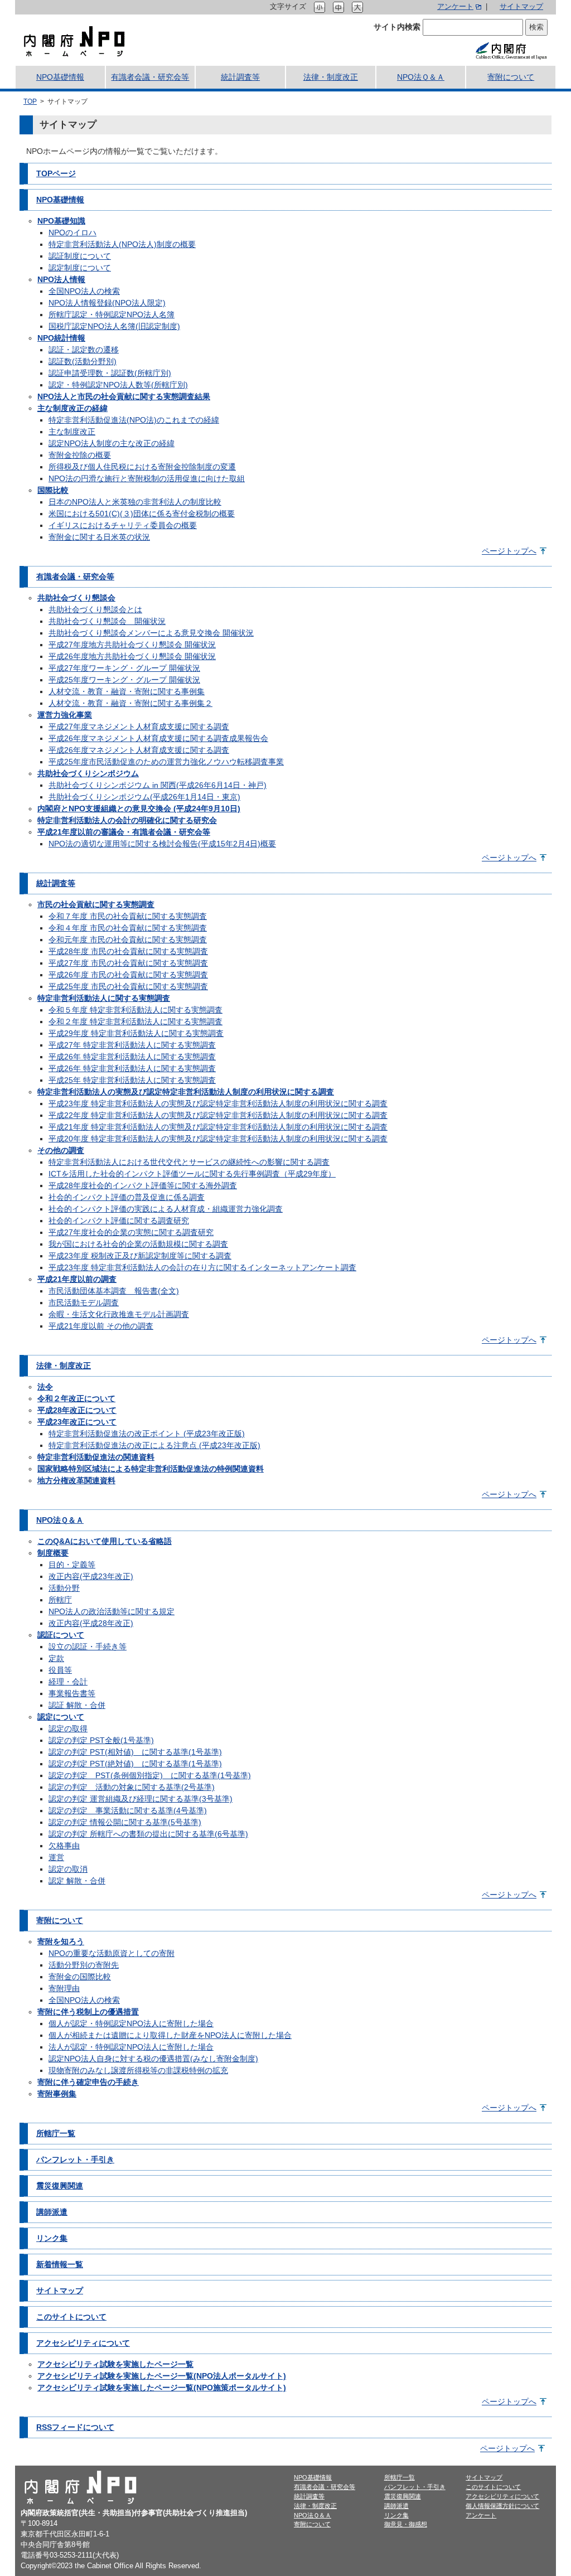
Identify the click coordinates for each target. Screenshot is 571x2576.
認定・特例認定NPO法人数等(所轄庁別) (118, 385)
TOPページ (56, 173)
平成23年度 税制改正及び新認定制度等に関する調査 (140, 1256)
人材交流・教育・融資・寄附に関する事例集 (127, 691)
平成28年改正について (77, 1410)
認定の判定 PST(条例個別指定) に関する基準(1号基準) (150, 1775)
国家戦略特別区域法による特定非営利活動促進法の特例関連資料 (151, 1469)
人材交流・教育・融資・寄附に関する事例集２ (130, 703)
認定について (61, 1717)
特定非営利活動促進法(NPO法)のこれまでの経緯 (134, 420)
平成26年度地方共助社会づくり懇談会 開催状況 (132, 656)
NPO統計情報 (61, 338)
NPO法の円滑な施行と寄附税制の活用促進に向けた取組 (147, 478)
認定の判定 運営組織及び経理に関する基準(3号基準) (141, 1799)
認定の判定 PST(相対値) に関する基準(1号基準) (135, 1752)
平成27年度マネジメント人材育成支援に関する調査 (139, 727)
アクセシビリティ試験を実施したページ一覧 (115, 2364)
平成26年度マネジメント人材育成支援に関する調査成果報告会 (158, 738)
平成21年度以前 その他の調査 (101, 1326)
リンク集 (52, 2238)
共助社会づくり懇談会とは (95, 609)
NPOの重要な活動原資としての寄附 (112, 1953)
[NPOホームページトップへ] (74, 40)
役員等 (60, 1670)
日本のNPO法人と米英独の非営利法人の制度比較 (135, 502)
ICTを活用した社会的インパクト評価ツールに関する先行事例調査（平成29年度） (192, 1174)
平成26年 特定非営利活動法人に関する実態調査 (132, 1057)
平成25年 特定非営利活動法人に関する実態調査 (132, 1080)
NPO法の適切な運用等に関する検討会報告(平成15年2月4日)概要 (162, 844)
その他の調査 (61, 1150)
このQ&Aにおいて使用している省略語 (105, 1541)
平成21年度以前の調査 (77, 1279)
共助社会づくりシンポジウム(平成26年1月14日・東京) (144, 797)
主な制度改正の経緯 (72, 408)
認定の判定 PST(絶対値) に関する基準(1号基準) (135, 1764)
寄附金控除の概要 (80, 455)
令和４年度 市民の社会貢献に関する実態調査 (128, 928)
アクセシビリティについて (83, 2343)
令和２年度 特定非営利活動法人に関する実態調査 (136, 1021)
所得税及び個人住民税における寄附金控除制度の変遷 (142, 467)
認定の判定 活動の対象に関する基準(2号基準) (132, 1787)
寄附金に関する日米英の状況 (99, 537)
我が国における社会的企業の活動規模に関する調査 (138, 1244)
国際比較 (53, 490)
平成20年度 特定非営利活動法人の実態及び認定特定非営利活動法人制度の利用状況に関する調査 (218, 1139)
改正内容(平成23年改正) (91, 1576)
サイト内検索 (397, 27)
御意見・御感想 (406, 2524)
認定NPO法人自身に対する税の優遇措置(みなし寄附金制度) (153, 2059)
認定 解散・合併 (77, 1881)
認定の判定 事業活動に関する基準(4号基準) (128, 1810)
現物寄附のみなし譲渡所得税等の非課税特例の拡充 (138, 2070)
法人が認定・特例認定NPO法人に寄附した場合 (131, 2047)
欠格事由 (64, 1846)
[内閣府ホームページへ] (511, 50)
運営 (56, 1857)
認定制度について (80, 268)
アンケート (455, 7)
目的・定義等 (72, 1565)
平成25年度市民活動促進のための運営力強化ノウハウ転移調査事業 (166, 762)
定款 (56, 1658)
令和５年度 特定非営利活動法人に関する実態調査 (136, 1010)
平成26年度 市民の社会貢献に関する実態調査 (128, 975)
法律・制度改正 (331, 77)
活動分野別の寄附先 (84, 1965)
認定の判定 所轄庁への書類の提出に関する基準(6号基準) (148, 1834)
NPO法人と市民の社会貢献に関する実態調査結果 (124, 396)
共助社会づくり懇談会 (76, 598)
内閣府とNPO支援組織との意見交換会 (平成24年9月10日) (139, 808)
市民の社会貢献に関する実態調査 (96, 904)
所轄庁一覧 (56, 2133)
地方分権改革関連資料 (76, 1480)
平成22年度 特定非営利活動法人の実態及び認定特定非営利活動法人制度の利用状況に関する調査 (218, 1115)
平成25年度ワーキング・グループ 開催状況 (124, 680)
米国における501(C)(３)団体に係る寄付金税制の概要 (142, 514)
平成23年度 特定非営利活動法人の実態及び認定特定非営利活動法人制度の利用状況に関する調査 (218, 1103)
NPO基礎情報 (60, 77)
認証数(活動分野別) (83, 361)
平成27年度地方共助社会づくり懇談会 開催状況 (132, 645)
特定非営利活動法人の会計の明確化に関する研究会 (127, 820)
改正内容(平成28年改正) (91, 1623)
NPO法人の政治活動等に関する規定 (112, 1611)
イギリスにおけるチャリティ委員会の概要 (123, 525)
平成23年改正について (77, 1422)
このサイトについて (71, 2317)
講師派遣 (52, 2212)
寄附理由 (64, 1988)
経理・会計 (68, 1682)
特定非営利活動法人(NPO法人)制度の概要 (122, 244)
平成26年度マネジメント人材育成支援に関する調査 (139, 750)
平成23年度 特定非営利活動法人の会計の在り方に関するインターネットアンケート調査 (202, 1267)
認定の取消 (68, 1869)
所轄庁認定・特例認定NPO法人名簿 (112, 314)
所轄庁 (60, 1600)
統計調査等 (240, 77)
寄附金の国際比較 (80, 1977)
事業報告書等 (72, 1693)
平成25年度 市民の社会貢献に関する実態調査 (128, 986)
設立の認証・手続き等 (88, 1647)
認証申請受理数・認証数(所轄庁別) (110, 373)
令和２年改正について (76, 1398)
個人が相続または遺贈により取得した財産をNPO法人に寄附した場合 (170, 2035)
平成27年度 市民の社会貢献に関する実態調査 (128, 963)
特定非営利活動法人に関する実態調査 (104, 998)
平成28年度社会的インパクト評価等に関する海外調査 (143, 1185)
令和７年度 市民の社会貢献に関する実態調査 (128, 916)
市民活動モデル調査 (84, 1302)
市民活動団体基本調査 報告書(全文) (114, 1291)
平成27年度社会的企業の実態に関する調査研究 (131, 1232)
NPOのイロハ (72, 233)
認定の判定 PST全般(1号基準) (101, 1740)
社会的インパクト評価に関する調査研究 (119, 1221)
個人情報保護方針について (502, 2506)
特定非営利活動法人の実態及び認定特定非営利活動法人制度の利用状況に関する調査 (186, 1092)
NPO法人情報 (61, 279)
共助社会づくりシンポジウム (88, 773)
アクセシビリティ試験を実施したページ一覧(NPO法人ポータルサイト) (162, 2376)
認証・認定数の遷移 (84, 350)
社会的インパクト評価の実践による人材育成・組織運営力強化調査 (166, 1209)
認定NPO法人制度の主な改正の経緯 (112, 443)
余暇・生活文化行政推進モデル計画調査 (119, 1314)
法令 (45, 1387)
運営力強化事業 (65, 715)
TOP (30, 101)
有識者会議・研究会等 (150, 77)
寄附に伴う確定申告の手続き (88, 2082)
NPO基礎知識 (61, 221)
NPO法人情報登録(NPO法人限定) (107, 303)
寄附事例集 (57, 2094)
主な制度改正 (72, 432)
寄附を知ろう (61, 1941)
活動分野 (64, 1588)
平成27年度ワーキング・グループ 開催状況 (124, 668)
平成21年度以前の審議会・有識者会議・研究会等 (124, 832)
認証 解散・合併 (77, 1705)
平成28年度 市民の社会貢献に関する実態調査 (128, 951)
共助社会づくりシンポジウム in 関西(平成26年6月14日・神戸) (158, 785)
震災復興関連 (60, 2186)
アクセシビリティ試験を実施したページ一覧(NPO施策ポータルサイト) (162, 2388)
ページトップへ (509, 551)
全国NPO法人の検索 (84, 291)
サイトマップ (521, 7)
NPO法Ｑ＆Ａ (421, 77)
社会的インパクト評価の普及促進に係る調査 (127, 1197)
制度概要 (53, 1553)
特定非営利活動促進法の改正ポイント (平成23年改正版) (147, 1434)
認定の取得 (68, 1728)
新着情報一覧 (60, 2264)
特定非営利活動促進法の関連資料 (96, 1457)
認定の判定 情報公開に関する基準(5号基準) (125, 1822)
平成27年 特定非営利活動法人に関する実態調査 (132, 1045)
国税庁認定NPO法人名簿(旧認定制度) (114, 326)
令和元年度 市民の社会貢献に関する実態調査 (128, 940)
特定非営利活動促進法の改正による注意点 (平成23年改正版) (154, 1445)
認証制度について (80, 256)
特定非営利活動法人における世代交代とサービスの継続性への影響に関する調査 (189, 1162)
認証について (61, 1635)
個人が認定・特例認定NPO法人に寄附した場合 (131, 2023)
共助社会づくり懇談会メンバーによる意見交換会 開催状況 (151, 633)
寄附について (511, 77)
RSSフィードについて (75, 2427)
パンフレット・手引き (75, 2159)
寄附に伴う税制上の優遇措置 (88, 2012)
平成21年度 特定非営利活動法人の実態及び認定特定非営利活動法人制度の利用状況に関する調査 (218, 1127)
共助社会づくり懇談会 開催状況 (107, 621)
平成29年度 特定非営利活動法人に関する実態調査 (136, 1033)
